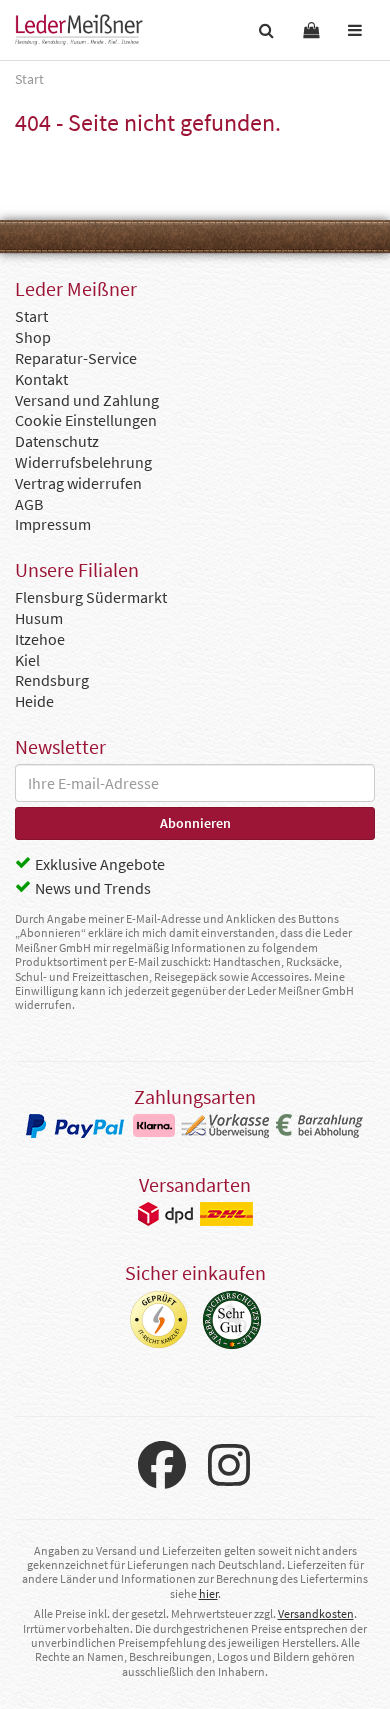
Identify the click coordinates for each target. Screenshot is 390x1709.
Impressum (53, 524)
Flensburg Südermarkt (91, 597)
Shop (33, 337)
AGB (29, 504)
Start (31, 316)
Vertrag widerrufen (78, 483)
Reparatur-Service (76, 358)
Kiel (27, 660)
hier (208, 1593)
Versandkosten (316, 1613)
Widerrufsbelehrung (83, 462)
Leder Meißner (79, 30)
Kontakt (41, 379)
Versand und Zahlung (87, 400)
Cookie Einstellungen (86, 420)
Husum (39, 618)
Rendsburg (52, 680)
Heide (34, 701)
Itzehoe (40, 639)
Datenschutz (57, 441)
